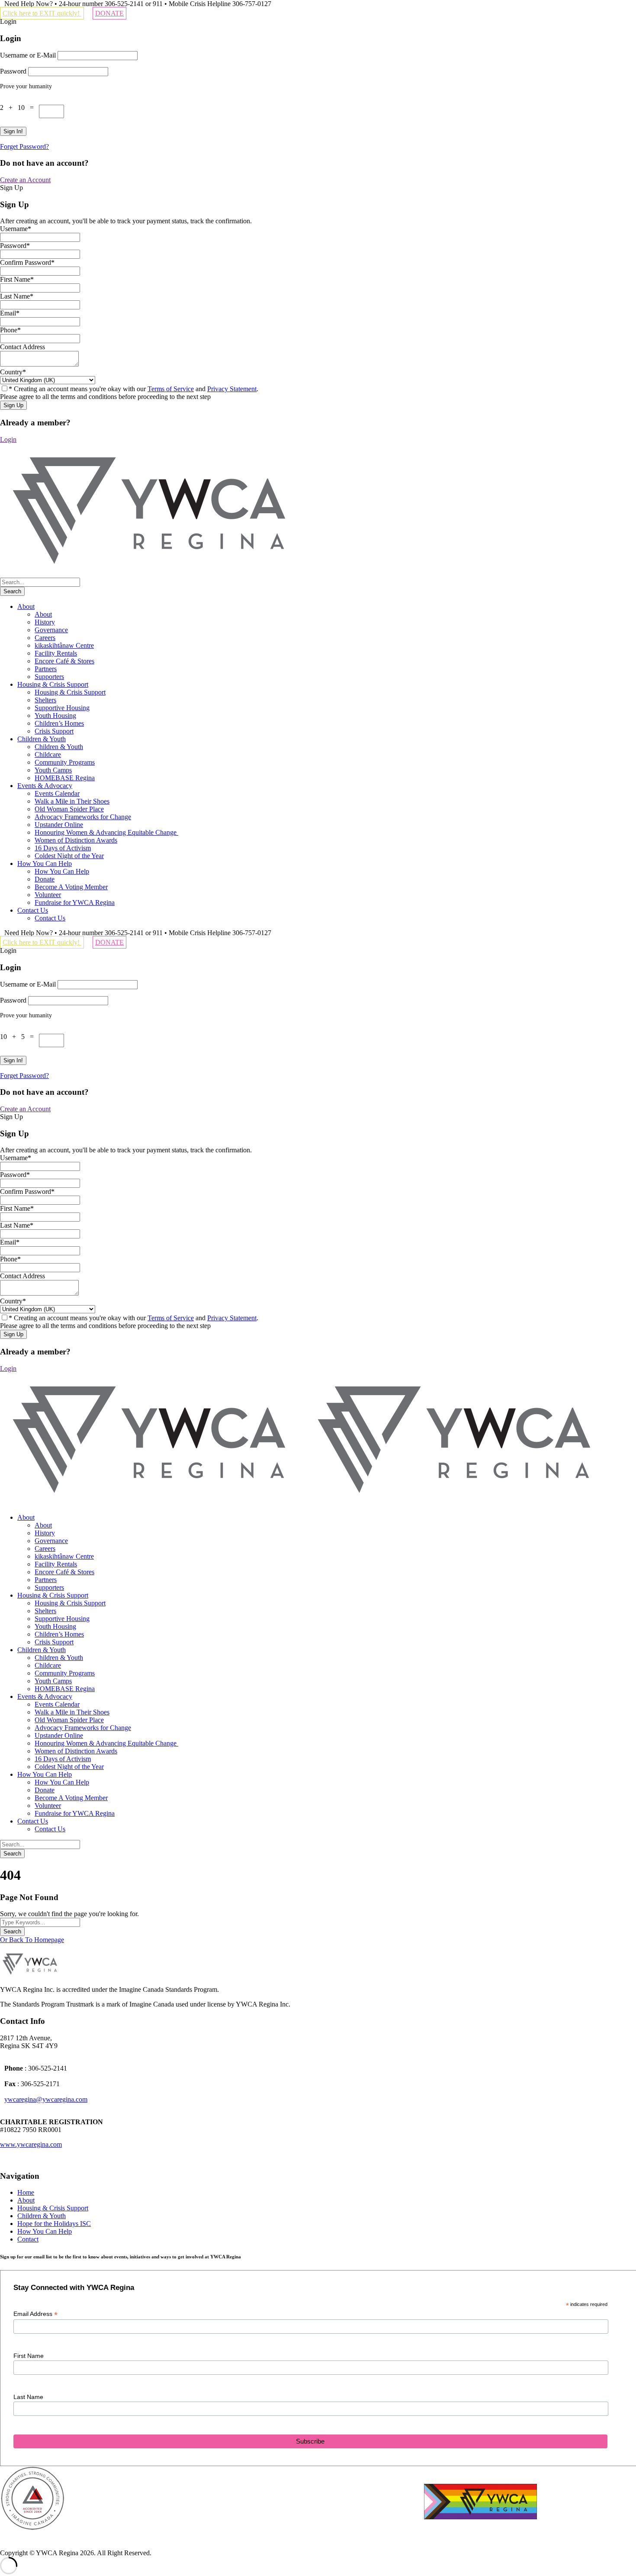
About (26, 606)
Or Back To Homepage (32, 1940)
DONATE (109, 13)
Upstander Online (59, 825)
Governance (51, 630)
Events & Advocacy (45, 786)
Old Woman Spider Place (69, 809)
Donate (45, 879)
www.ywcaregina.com (31, 2144)
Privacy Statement (232, 389)
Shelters (45, 700)
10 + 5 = (19, 1037)
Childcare (48, 754)
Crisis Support (54, 731)
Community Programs (65, 762)
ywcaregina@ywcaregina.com (46, 2099)
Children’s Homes (59, 723)
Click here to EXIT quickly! (42, 13)
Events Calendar (57, 793)
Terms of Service (171, 389)
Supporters (49, 677)
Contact (28, 2239)
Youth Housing (55, 716)
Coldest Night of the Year (69, 856)
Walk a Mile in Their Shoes (72, 801)
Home (26, 2192)
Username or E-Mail (28, 55)
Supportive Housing (62, 708)
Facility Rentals (56, 653)
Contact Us (33, 910)
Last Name (28, 2397)
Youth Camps (53, 770)
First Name (29, 2356)
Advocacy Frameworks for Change (83, 817)
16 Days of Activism (63, 848)
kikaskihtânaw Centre (64, 645)
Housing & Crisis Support (53, 684)
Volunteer (48, 895)
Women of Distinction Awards (76, 840)
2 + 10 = (19, 108)
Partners (46, 669)
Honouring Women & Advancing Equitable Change (106, 832)
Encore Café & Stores (64, 661)
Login (8, 439)
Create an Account (25, 180)
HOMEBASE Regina (65, 778)
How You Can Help (45, 863)
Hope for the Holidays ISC (54, 2224)
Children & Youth (42, 739)
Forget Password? (24, 146)
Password (13, 71)
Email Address (35, 2314)
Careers (45, 638)
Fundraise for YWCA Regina (75, 902)
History (45, 622)
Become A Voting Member (71, 887)
